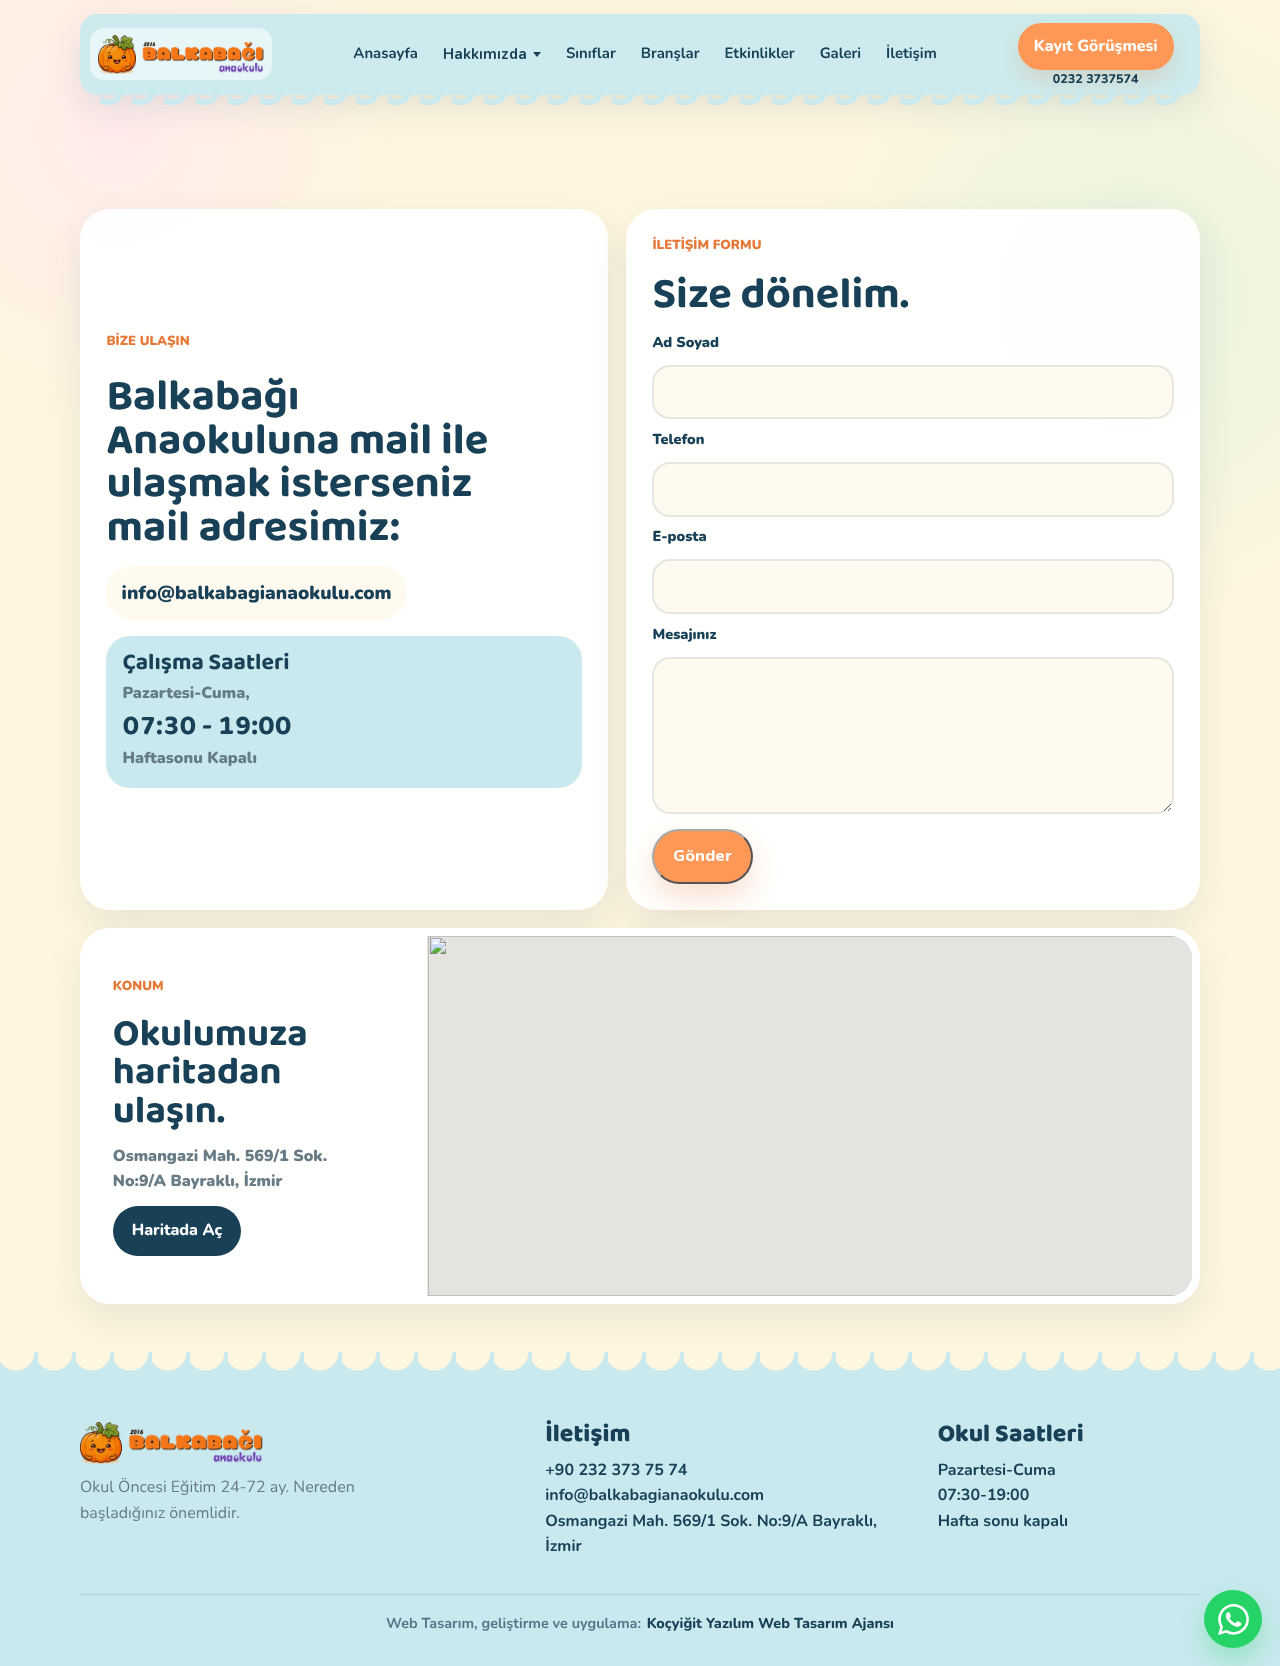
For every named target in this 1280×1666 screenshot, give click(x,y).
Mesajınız (684, 635)
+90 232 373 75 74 (616, 1470)
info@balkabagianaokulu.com (257, 593)
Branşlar (670, 54)
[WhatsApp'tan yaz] (1233, 1619)
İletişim (911, 54)
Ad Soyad (685, 343)
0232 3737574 (1096, 80)
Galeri (840, 54)
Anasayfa (385, 54)
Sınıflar (591, 54)
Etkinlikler (759, 54)
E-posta (679, 537)
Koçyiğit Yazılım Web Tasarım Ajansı (770, 1624)
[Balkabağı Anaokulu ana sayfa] (181, 54)
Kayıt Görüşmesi (1096, 46)
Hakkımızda (485, 54)
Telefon (678, 440)
